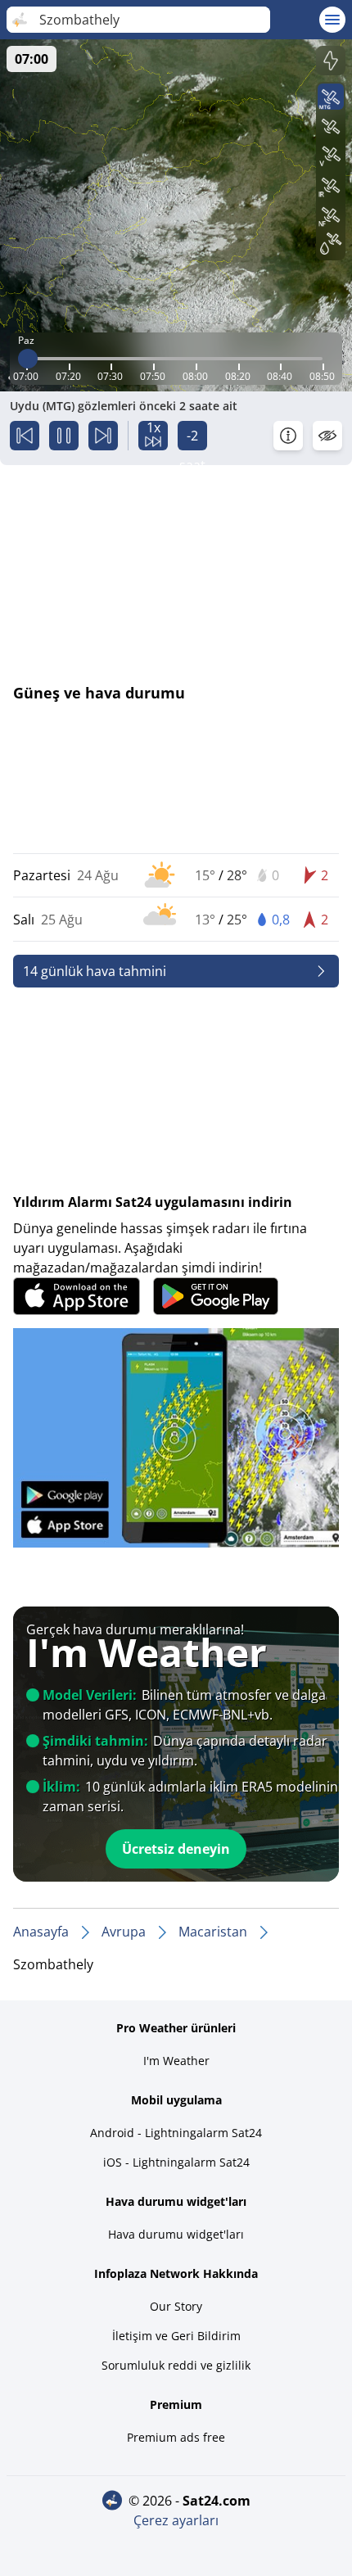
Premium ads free (176, 2437)
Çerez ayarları (176, 2520)
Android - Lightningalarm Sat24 (176, 2133)
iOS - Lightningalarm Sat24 (176, 2162)
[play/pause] (64, 436)
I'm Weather (176, 2061)
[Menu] (332, 20)
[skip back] (25, 436)
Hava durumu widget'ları (176, 2234)
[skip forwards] (103, 436)
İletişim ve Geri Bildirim (176, 2336)
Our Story (176, 2306)
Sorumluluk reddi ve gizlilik (176, 2365)
